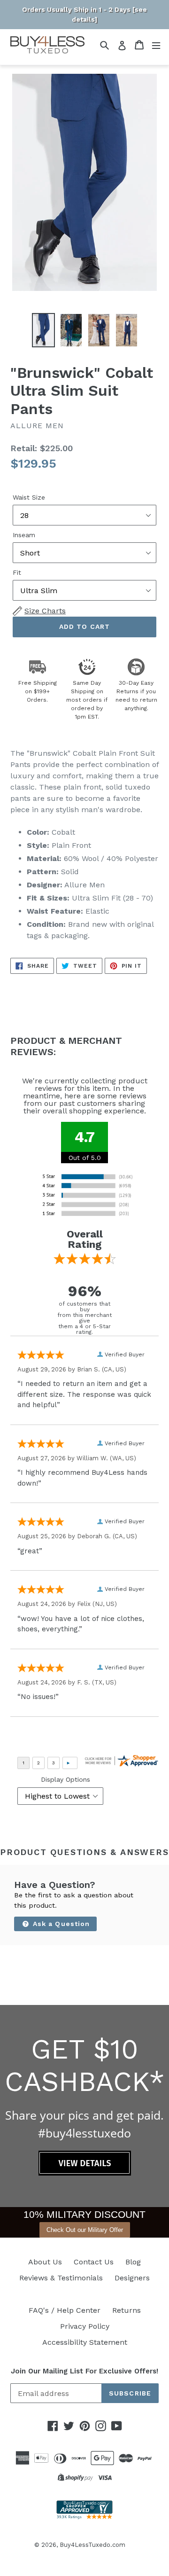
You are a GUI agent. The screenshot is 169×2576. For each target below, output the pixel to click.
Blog (133, 2262)
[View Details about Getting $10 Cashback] (85, 2173)
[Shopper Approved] (84, 2517)
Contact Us (94, 2262)
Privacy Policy (85, 2326)
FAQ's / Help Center (65, 2310)
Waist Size (29, 497)
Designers (132, 2278)
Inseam (24, 535)
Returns (127, 2310)
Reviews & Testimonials (61, 2278)
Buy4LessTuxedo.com (92, 2545)
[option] (43, 330)
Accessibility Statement (85, 2342)
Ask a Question (60, 1924)
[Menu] (156, 45)
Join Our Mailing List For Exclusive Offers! (84, 2371)
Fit (17, 572)
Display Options (65, 1779)
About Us (45, 2262)
